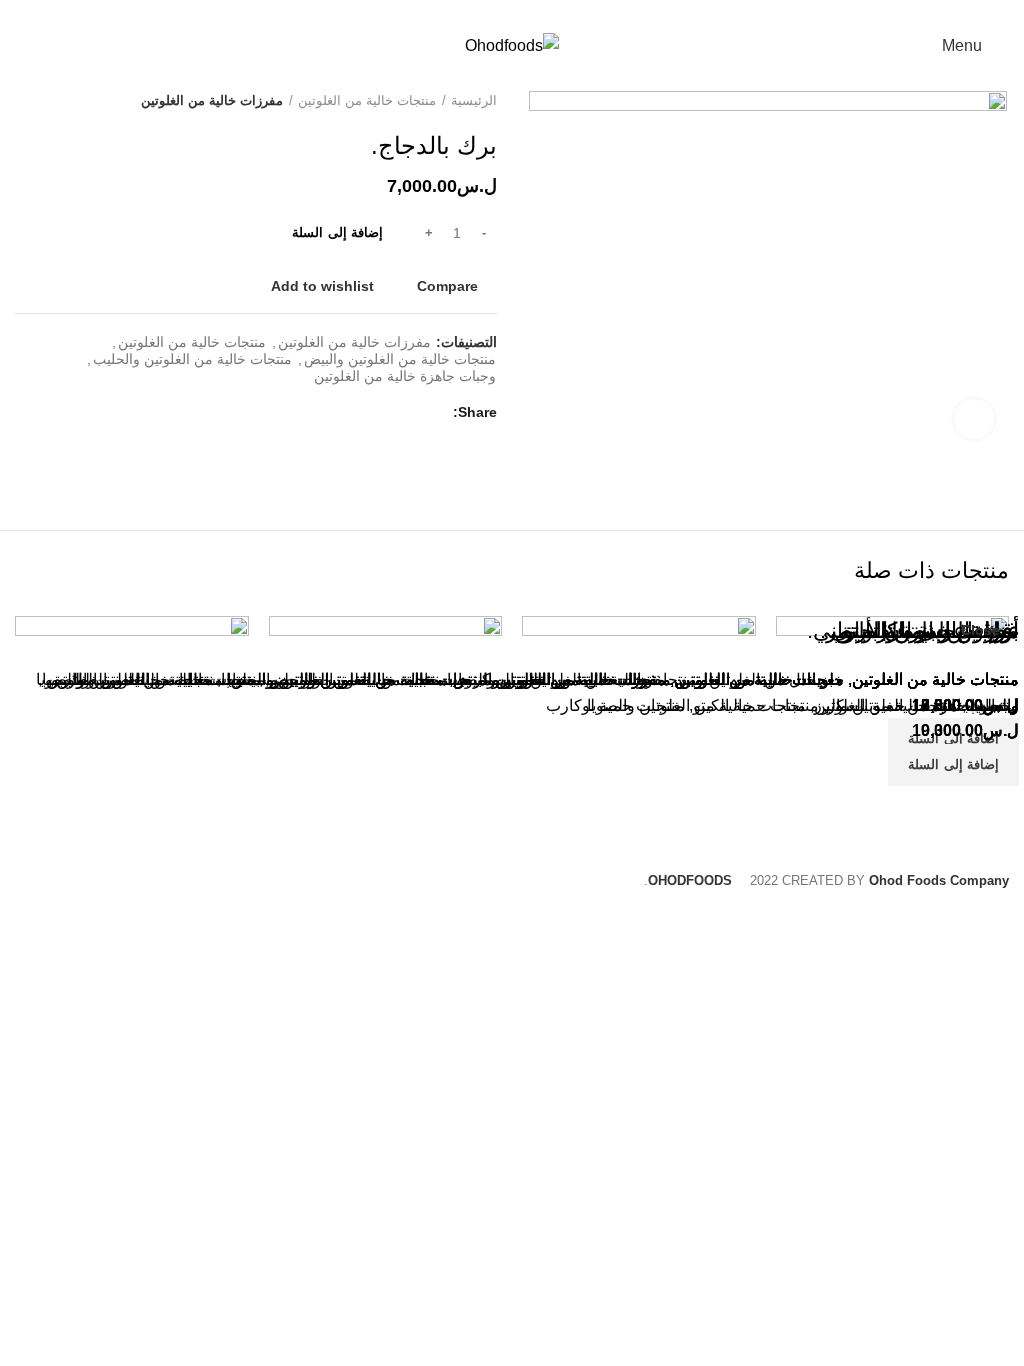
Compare (447, 286)
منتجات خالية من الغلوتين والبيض (400, 359)
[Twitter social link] (523, 13)
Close (980, 630)
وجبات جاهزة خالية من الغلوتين (405, 376)
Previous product (65, 101)
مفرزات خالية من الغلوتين (212, 100)
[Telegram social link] (477, 13)
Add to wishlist (322, 286)
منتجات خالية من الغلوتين (367, 100)
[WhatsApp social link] (500, 13)
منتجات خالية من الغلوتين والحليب (192, 359)
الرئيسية (474, 100)
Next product (25, 101)
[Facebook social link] (546, 13)
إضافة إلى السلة (337, 232)
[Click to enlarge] (974, 419)
